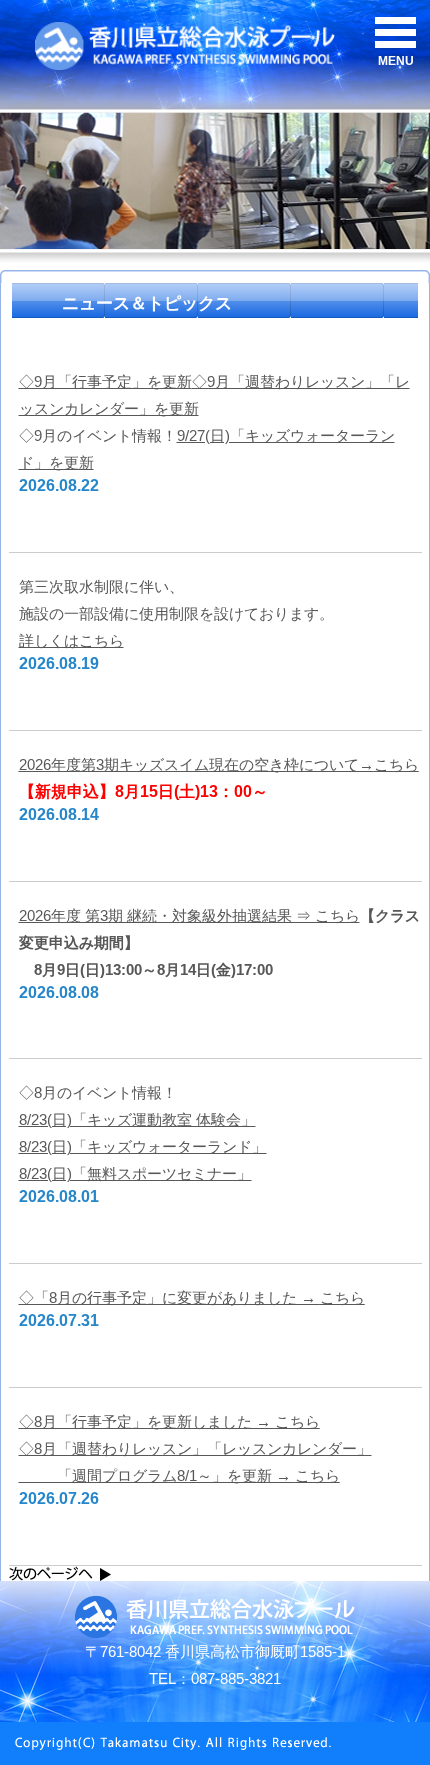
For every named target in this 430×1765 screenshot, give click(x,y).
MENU (396, 61)
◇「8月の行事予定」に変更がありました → (192, 1297)
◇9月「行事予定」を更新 (105, 381)
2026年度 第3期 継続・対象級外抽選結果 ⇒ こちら (189, 915)
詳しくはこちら (71, 640)
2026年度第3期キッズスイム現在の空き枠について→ (219, 764)
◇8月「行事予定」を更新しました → (169, 1421)
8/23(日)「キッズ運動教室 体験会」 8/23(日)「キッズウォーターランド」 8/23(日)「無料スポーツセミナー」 (143, 1146)
